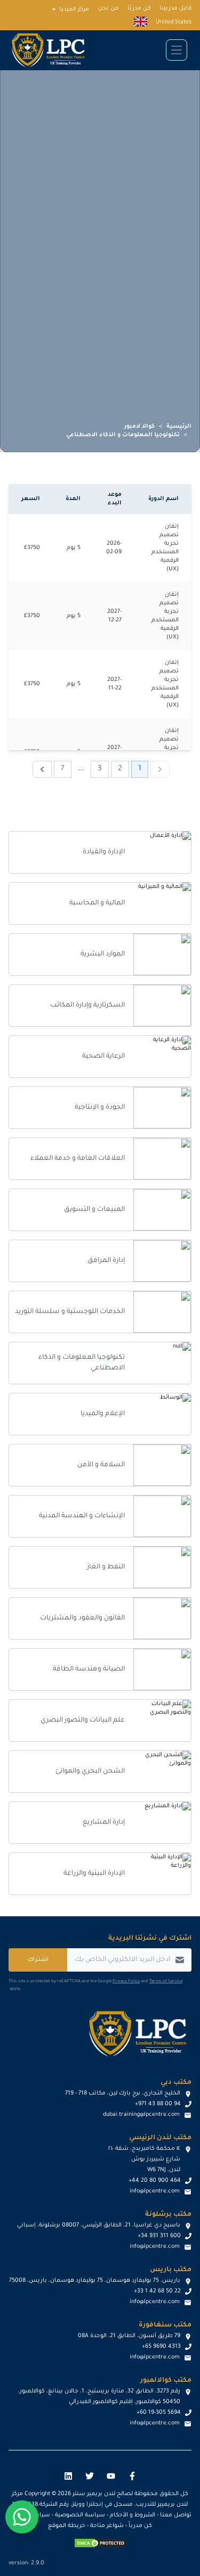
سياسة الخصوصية (80, 2515)
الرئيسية (179, 427)
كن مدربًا (139, 9)
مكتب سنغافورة (165, 2325)
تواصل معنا (176, 2515)
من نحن (108, 9)
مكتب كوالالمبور (166, 2381)
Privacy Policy (126, 1981)
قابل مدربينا (175, 9)
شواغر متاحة (107, 2526)
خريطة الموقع (67, 2526)
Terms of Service (166, 1981)
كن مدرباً (140, 2526)
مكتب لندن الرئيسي (160, 2138)
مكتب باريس (171, 2270)
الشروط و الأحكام (133, 2515)
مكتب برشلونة (168, 2215)
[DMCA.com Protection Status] (100, 2543)
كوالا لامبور (139, 427)
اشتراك (38, 1960)
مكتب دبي (176, 2083)
